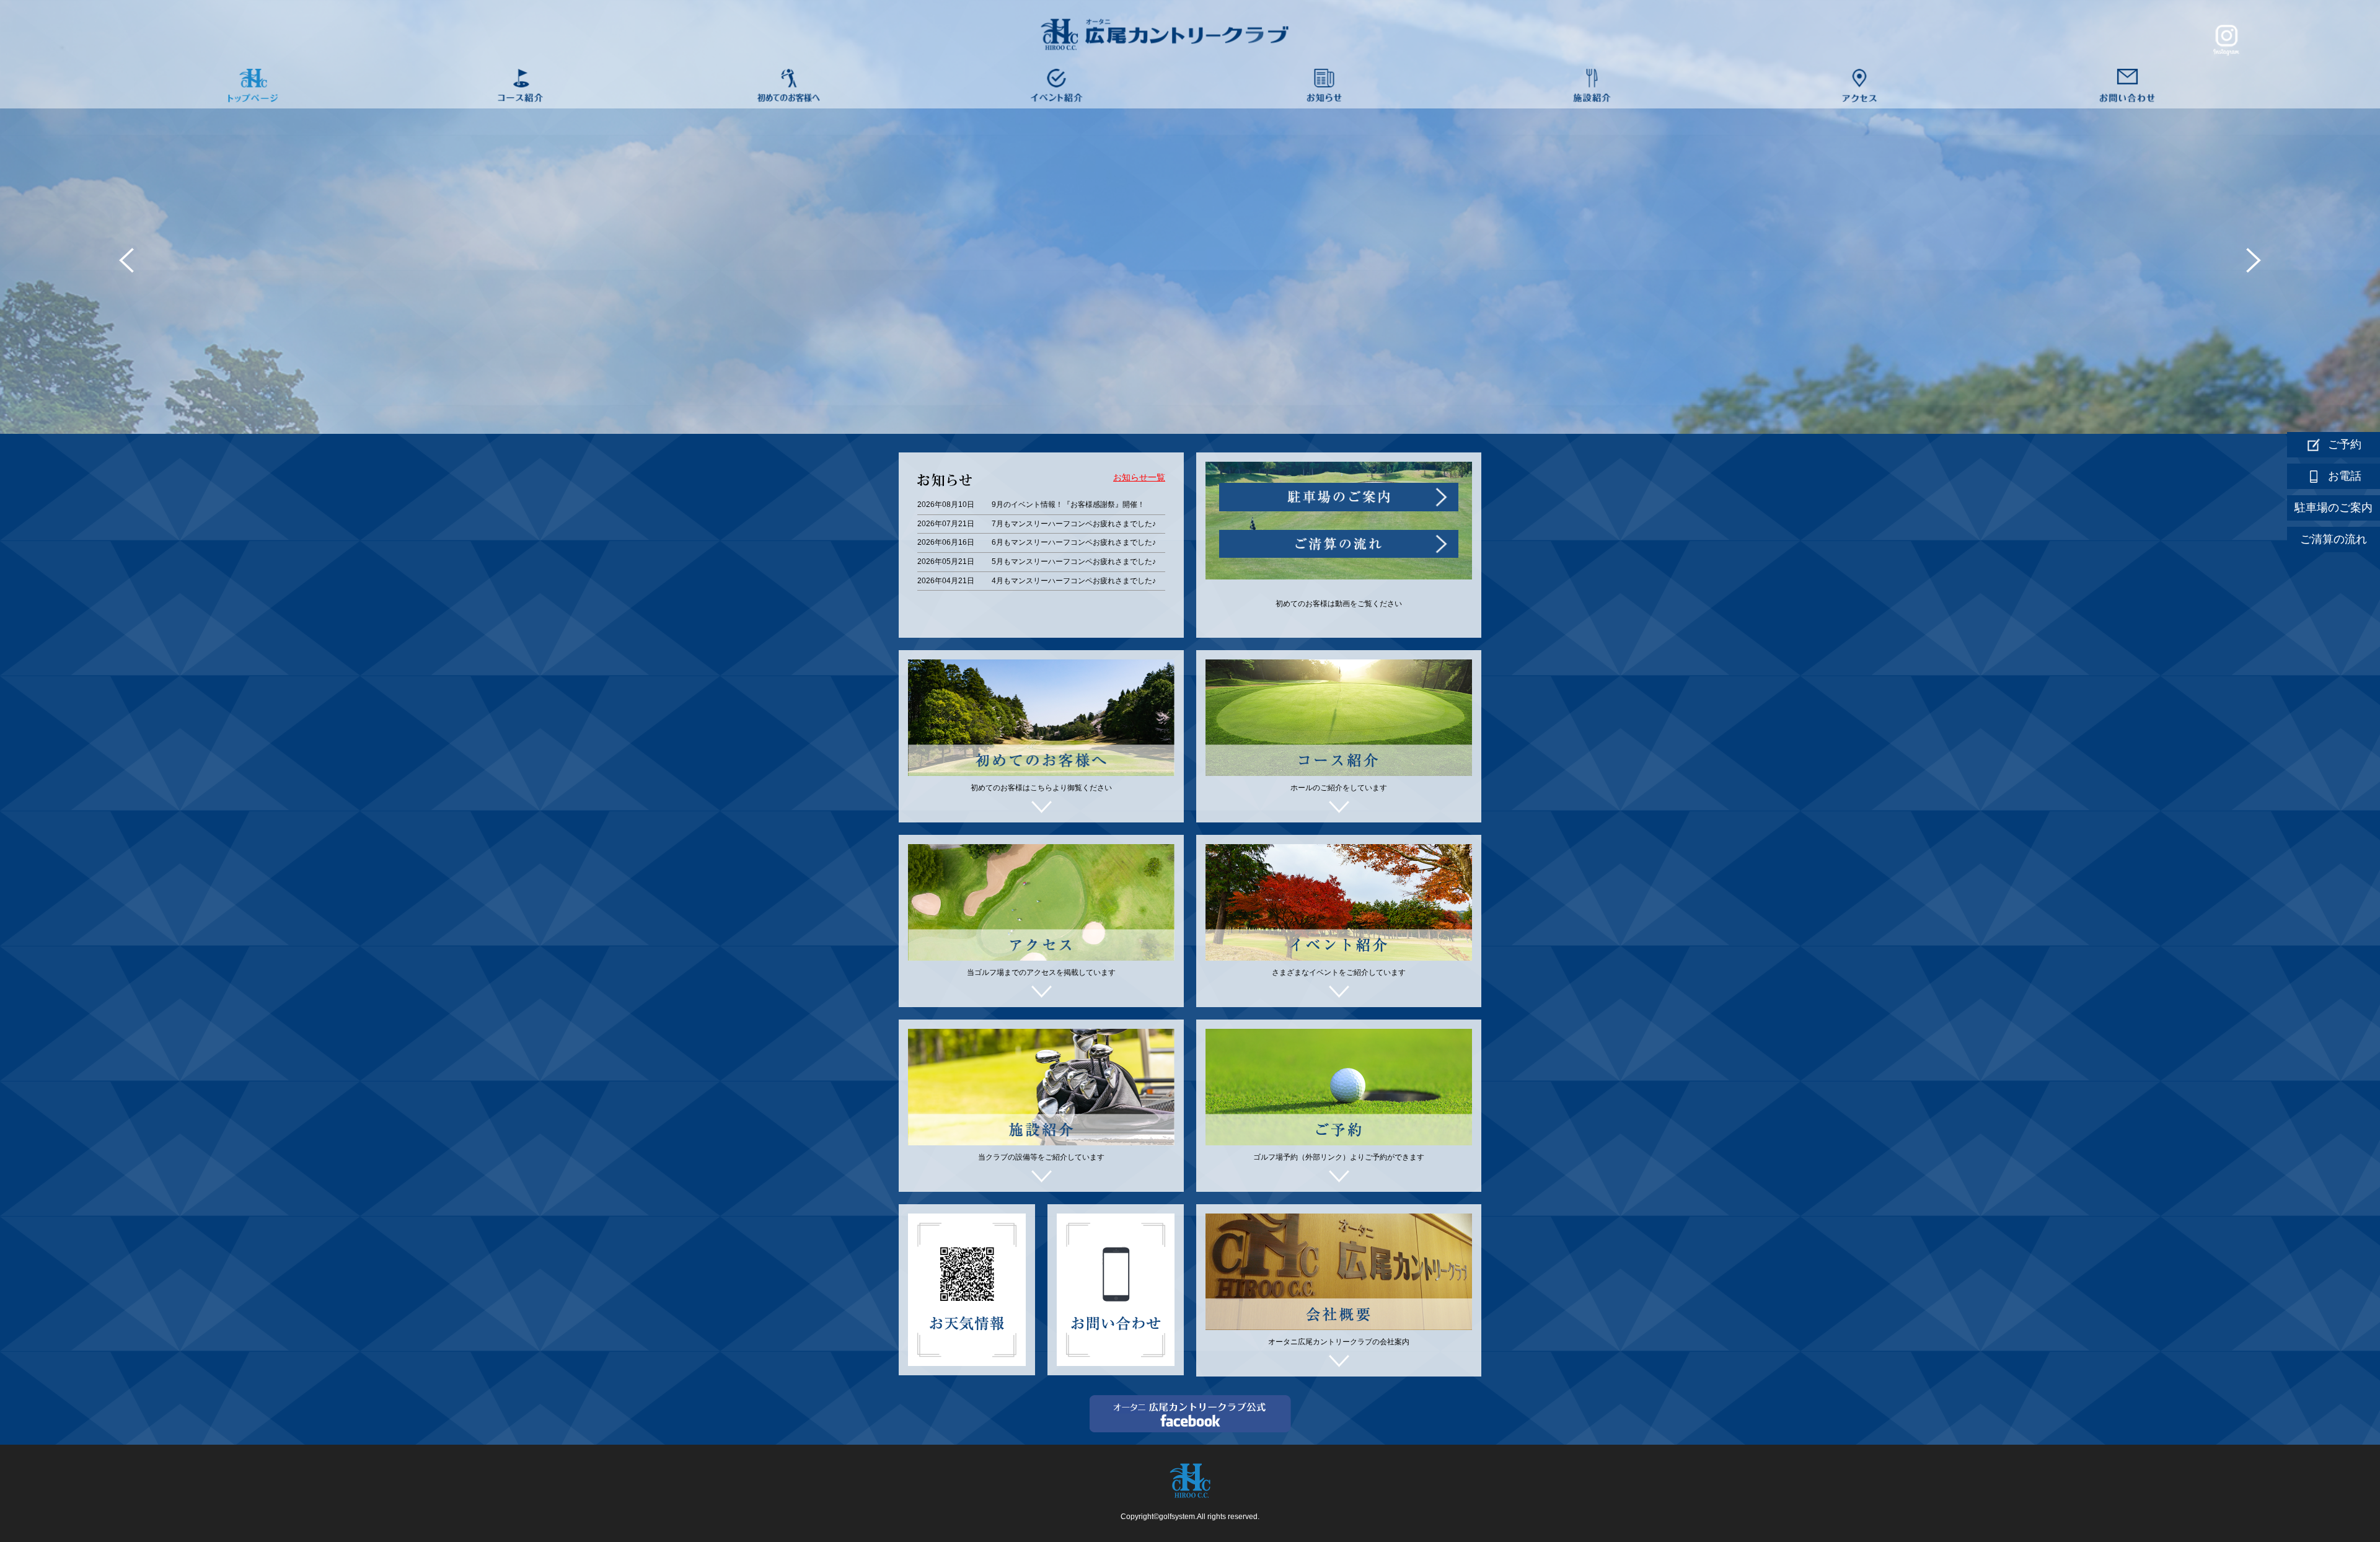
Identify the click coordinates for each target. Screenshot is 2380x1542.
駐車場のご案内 (2334, 508)
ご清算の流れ (2334, 539)
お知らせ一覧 (1139, 478)
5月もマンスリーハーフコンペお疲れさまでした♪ (1074, 562)
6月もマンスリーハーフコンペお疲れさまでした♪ (1074, 542)
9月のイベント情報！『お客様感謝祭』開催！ (1068, 504)
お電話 (2345, 476)
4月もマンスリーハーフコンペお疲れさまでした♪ (1074, 581)
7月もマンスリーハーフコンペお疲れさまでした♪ (1074, 524)
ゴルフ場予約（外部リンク (1298, 1157)
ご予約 (2345, 444)
